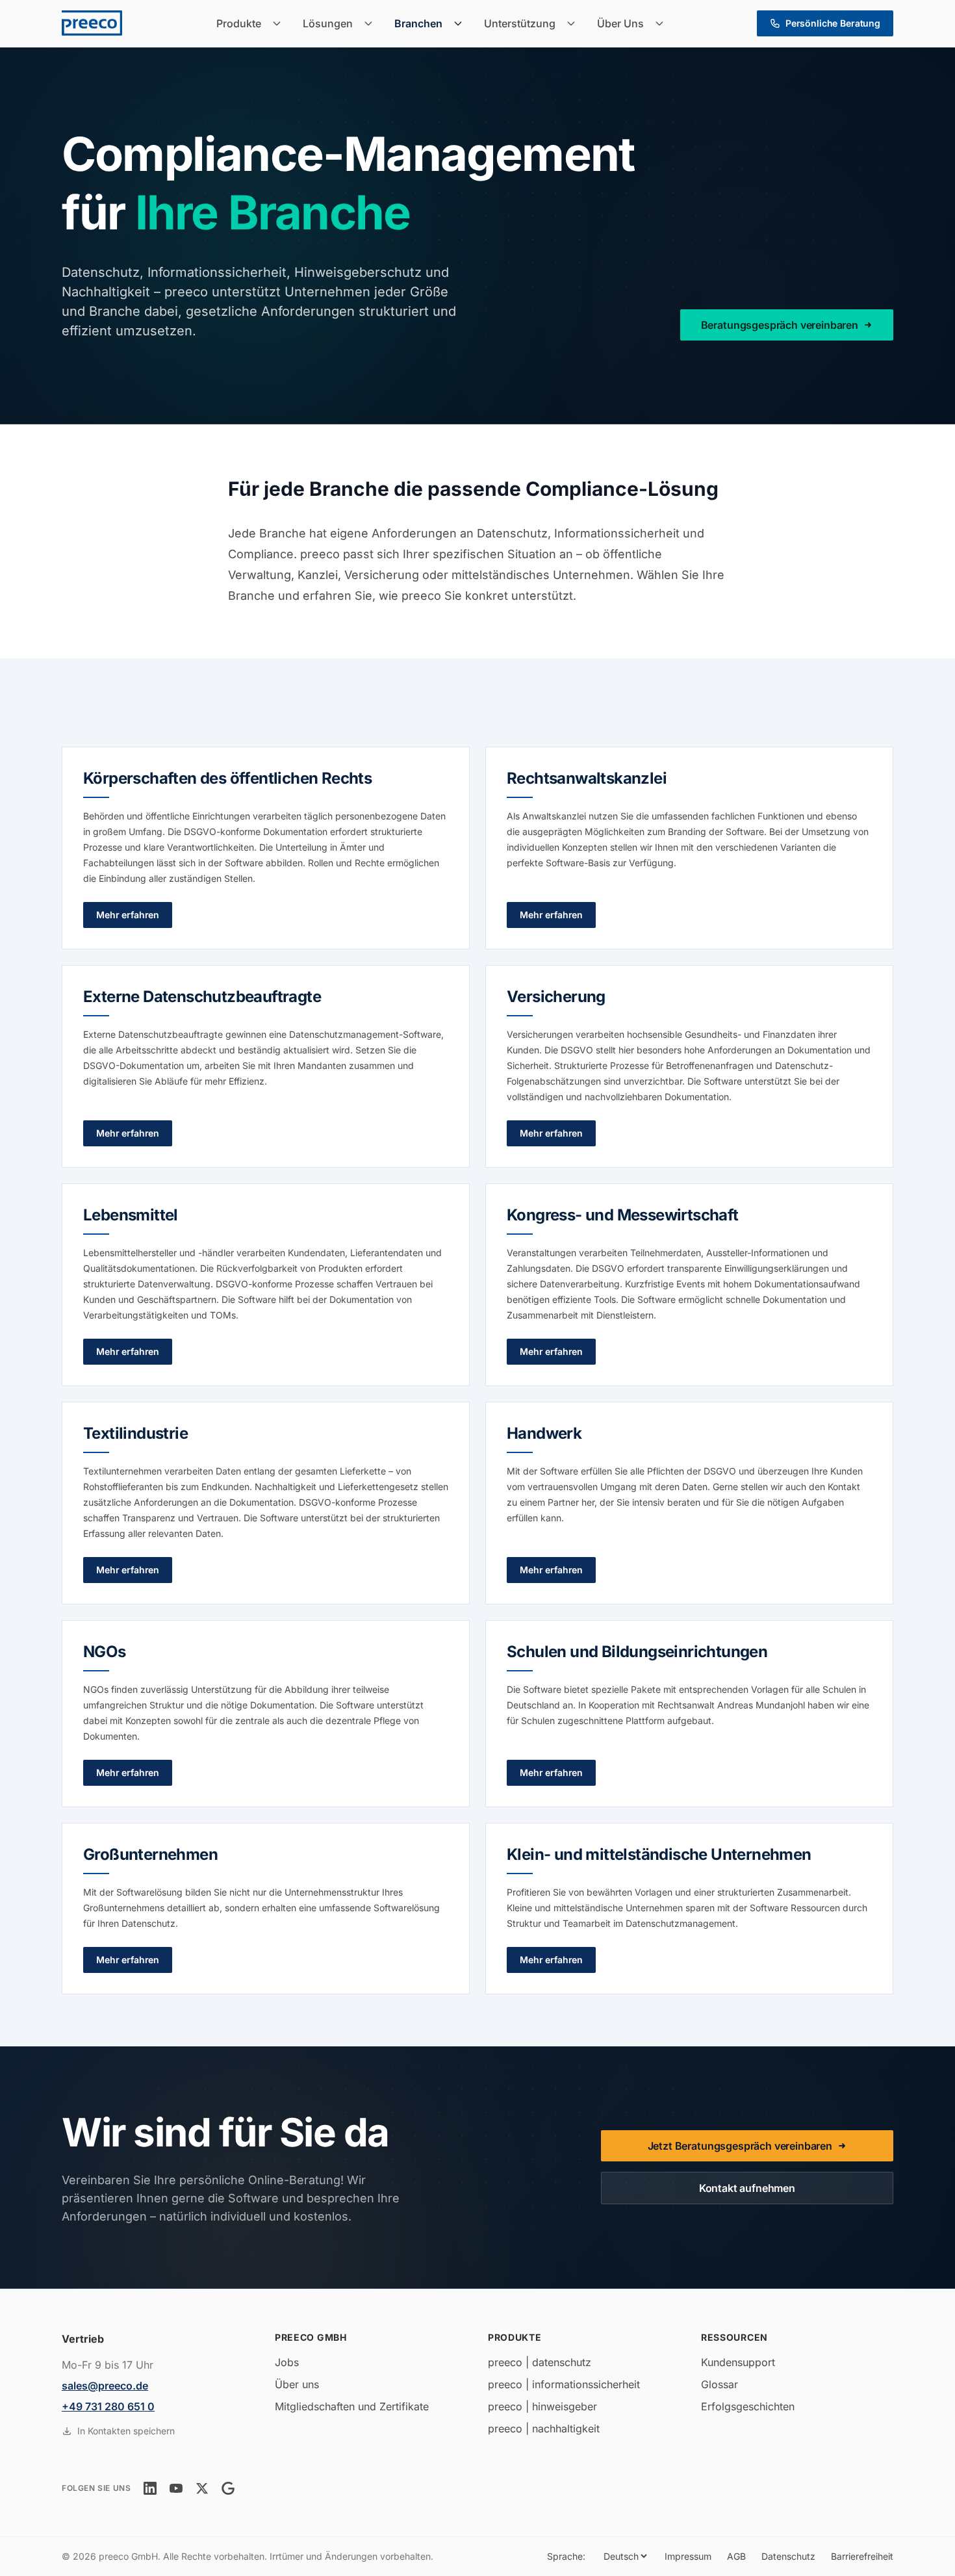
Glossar (719, 2384)
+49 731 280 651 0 (108, 2406)
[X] (202, 2488)
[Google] (228, 2488)
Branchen (418, 23)
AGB (736, 2556)
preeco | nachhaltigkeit (544, 2428)
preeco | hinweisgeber (542, 2406)
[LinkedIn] (150, 2488)
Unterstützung (520, 23)
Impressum (688, 2556)
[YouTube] (176, 2488)
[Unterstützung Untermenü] (575, 23)
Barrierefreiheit (862, 2556)
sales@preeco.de (105, 2386)
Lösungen (328, 23)
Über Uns (620, 23)
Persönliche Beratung (833, 23)
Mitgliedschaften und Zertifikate (352, 2406)
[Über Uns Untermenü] (663, 23)
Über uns (297, 2384)
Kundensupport (738, 2362)
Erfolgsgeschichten (748, 2406)
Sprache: (566, 2556)
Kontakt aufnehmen (747, 2188)
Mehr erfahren (128, 915)
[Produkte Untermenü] (281, 23)
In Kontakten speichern (126, 2431)
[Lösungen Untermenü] (372, 23)
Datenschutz (788, 2556)
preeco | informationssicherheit (564, 2384)
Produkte (239, 23)
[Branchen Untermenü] (462, 23)
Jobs (287, 2362)
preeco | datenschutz (540, 2362)
